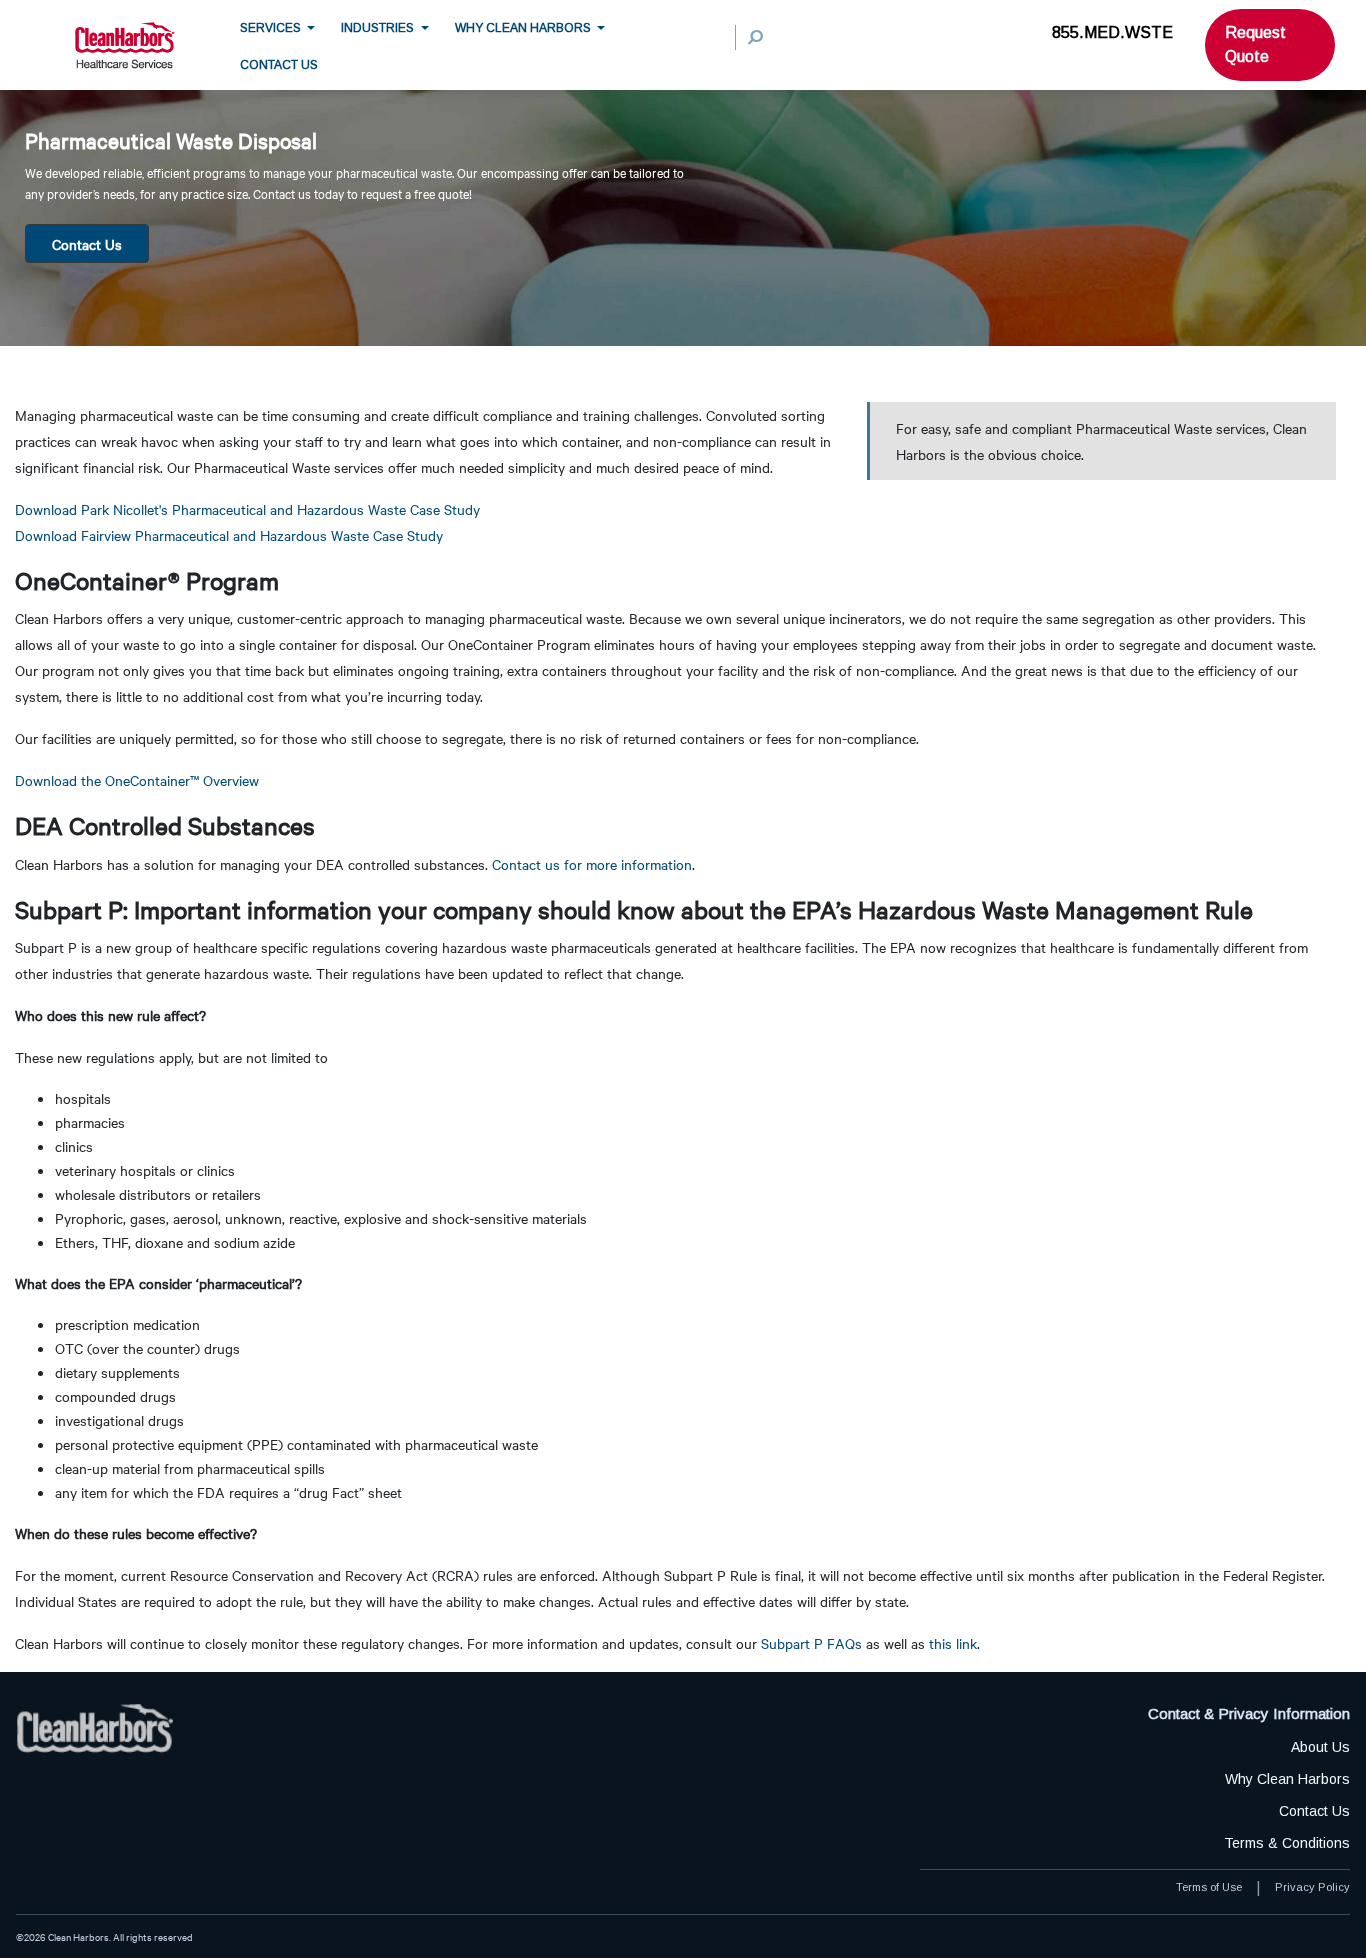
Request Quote (1255, 44)
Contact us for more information (592, 864)
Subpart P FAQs (811, 1643)
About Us (1320, 1747)
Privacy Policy (1312, 1887)
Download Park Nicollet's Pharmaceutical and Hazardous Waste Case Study (247, 509)
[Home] (143, 45)
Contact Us (87, 244)
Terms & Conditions (1287, 1843)
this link (953, 1643)
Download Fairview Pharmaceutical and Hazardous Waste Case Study (229, 535)
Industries (377, 27)
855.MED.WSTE (1112, 32)
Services (270, 27)
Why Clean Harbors (523, 27)
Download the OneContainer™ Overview (137, 780)
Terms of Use (1209, 1887)
